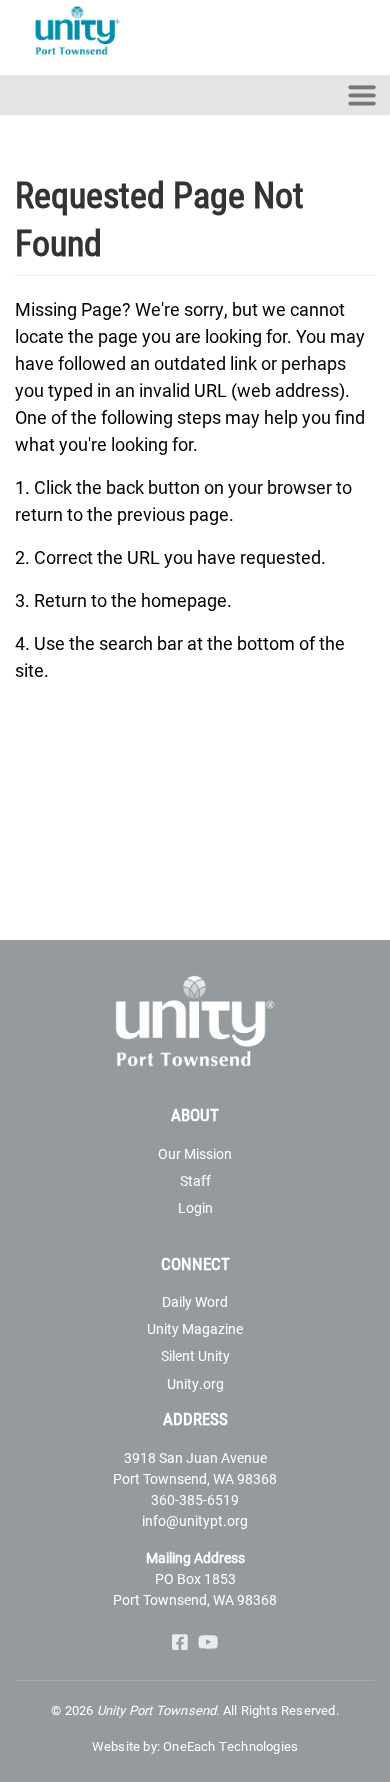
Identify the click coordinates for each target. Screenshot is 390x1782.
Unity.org (195, 1383)
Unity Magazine (195, 1328)
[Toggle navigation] (362, 95)
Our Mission (195, 1153)
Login (195, 1207)
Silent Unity (195, 1355)
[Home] (83, 32)
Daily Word (195, 1301)
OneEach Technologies (230, 1746)
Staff (195, 1180)
